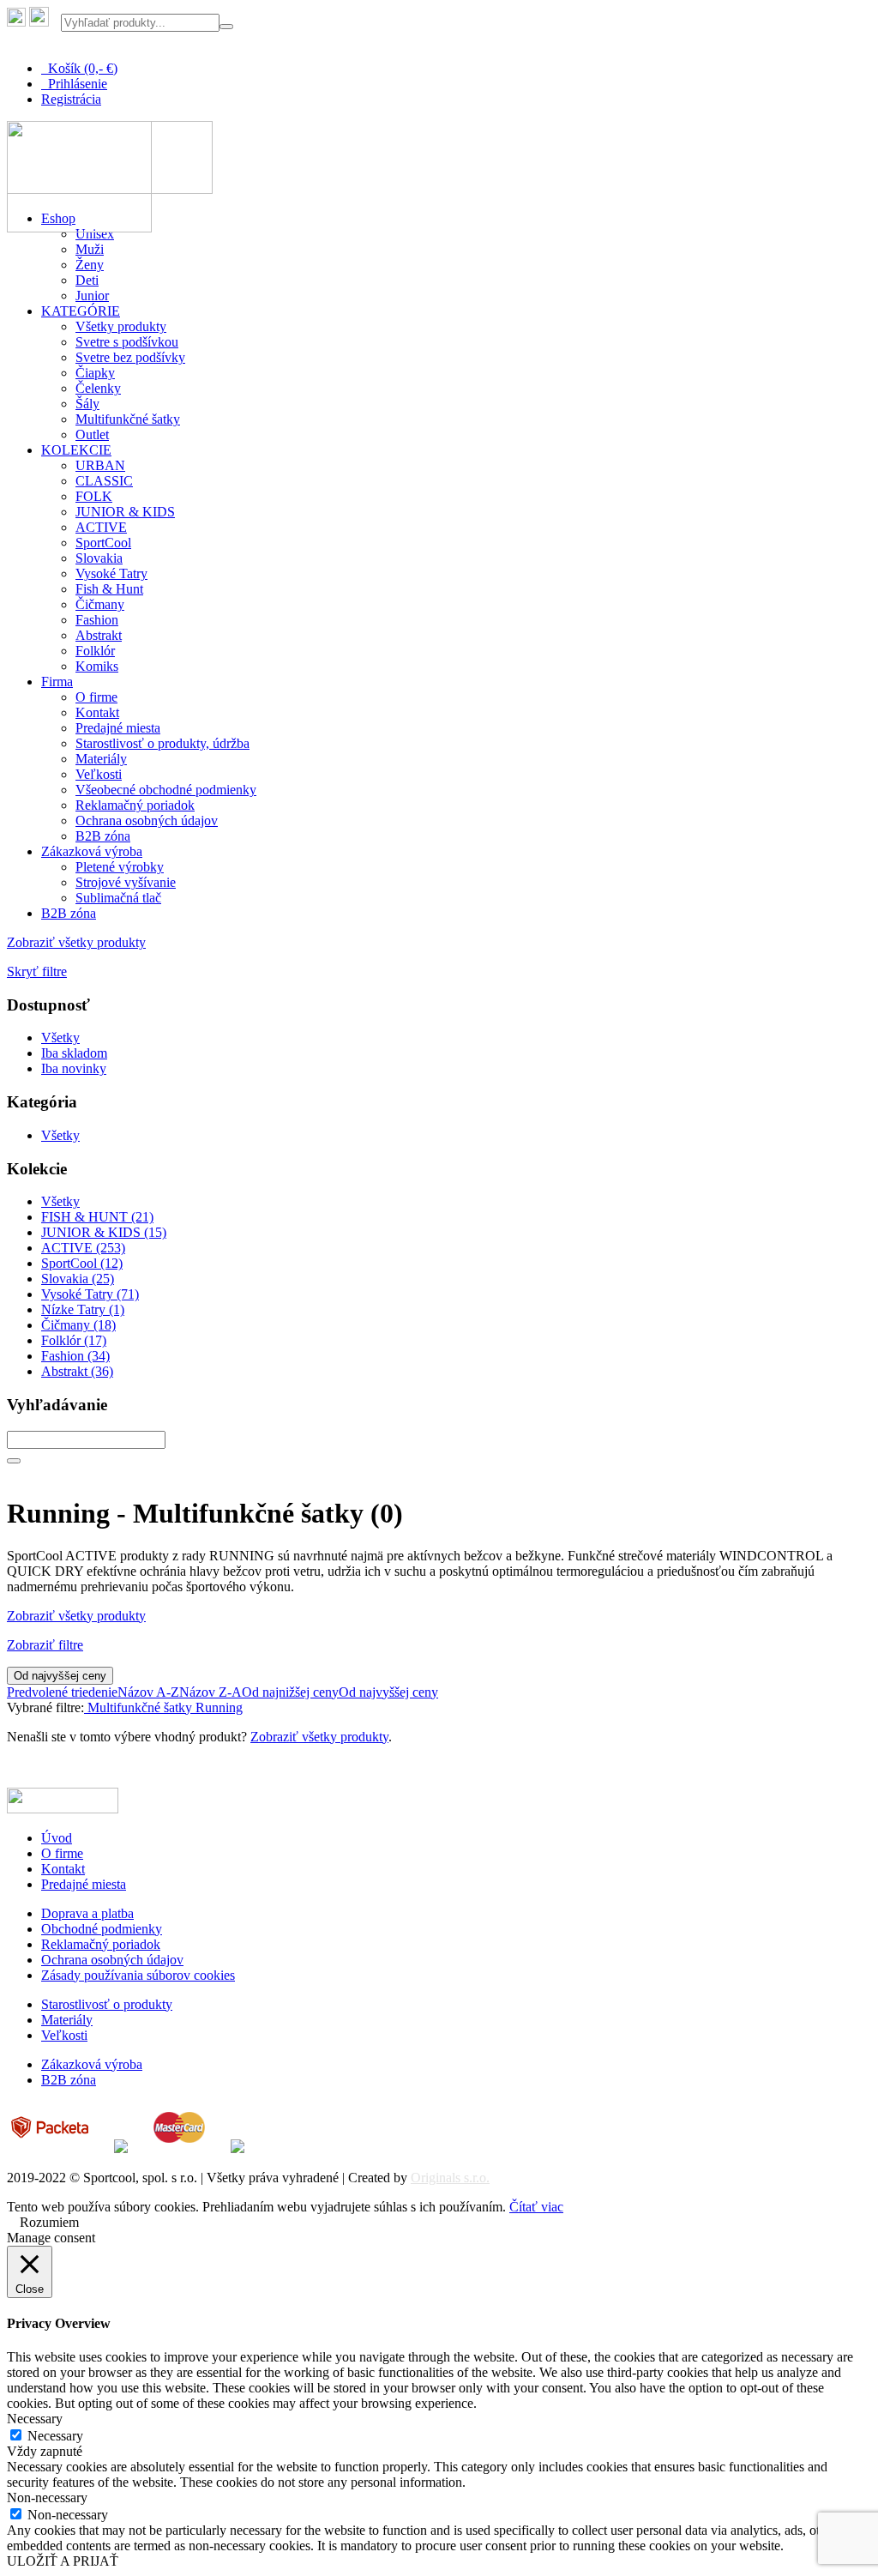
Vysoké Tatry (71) (90, 1294)
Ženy (90, 265)
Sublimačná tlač (118, 898)
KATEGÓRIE (81, 311)
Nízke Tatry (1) (83, 1309)
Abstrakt (99, 635)
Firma (57, 682)
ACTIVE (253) (83, 1248)
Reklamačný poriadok (135, 805)
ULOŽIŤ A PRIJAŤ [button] (63, 2561)
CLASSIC (104, 481)
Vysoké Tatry (111, 573)
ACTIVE (101, 527)
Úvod (57, 1838)
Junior (92, 296)
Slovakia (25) (78, 1279)
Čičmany (100, 604)
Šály (87, 404)
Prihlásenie (74, 84)
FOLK (94, 496)
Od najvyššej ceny (60, 1676)
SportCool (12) (82, 1263)
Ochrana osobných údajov (147, 820)
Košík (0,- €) (79, 68)
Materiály (101, 759)
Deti (87, 280)
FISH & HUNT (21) (97, 1217)
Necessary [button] (35, 2419)
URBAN (100, 465)
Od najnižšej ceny (290, 1692)
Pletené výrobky (120, 867)
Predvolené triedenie (62, 1692)
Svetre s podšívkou (127, 342)
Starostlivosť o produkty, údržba (162, 743)
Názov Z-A (210, 1692)
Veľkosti (99, 774)
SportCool (103, 543)
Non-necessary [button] (47, 2498)
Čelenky (98, 388)
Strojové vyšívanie (126, 882)
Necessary (55, 2436)
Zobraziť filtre (45, 1645)
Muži (90, 249)
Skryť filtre (37, 971)
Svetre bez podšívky (130, 357)
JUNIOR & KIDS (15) (104, 1232)
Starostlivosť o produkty (107, 2004)
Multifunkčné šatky (128, 419)
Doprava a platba (87, 1913)
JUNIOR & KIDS (125, 512)
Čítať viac (536, 2207)
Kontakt (97, 712)
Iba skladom (74, 1053)
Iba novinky (74, 1068)
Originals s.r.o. (450, 2178)
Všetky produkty (121, 326)
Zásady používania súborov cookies (138, 1975)
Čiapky (95, 373)
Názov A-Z (148, 1692)
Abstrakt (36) (77, 1371)
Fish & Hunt (109, 589)
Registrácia (71, 99)
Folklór (95, 651)
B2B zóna (103, 836)
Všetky (60, 1038)
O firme (96, 697)
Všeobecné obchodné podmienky (166, 790)
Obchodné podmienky (102, 1929)
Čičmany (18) (78, 1325)
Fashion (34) (75, 1356)
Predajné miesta (118, 728)
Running (217, 1707)
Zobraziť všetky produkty (76, 942)
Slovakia (99, 558)
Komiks (97, 666)
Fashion (97, 620)
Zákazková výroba (92, 851)
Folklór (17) (74, 1340)
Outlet (92, 434)
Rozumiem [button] (49, 2222)
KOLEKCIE (76, 450)
